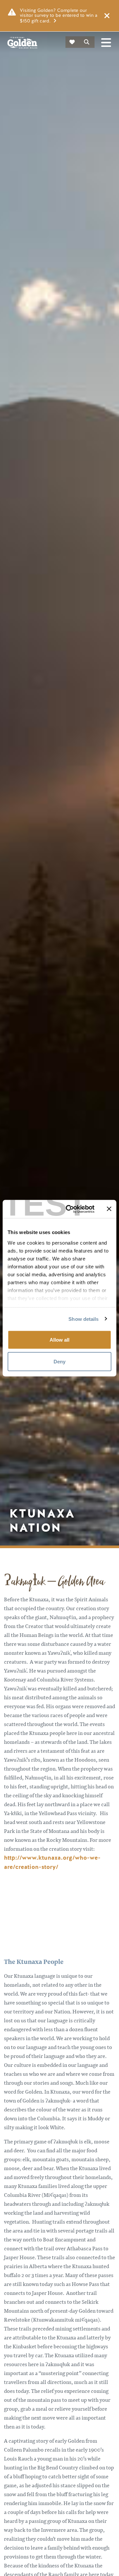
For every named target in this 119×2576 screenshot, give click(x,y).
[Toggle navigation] (106, 43)
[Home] (22, 43)
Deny (59, 1361)
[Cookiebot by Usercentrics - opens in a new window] (70, 1209)
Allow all (59, 1340)
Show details (83, 1319)
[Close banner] (109, 1209)
